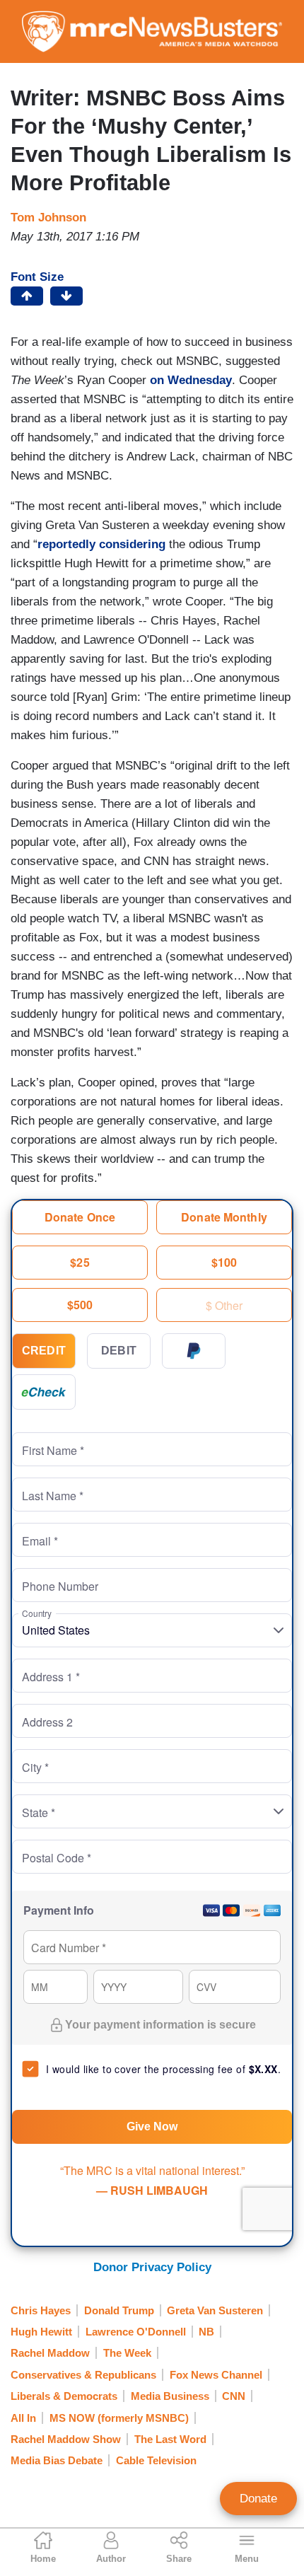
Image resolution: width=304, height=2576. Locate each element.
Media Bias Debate (57, 2460)
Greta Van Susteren (215, 2310)
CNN (234, 2396)
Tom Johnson (48, 217)
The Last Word (170, 2439)
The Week (127, 2353)
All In (23, 2418)
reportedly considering (101, 544)
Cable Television (156, 2460)
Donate (258, 2499)
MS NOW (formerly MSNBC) (119, 2418)
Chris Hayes (41, 2310)
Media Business (170, 2396)
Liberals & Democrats (64, 2396)
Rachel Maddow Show (66, 2439)
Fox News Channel (216, 2375)
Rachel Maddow (50, 2353)
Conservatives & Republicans (83, 2375)
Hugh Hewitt (41, 2332)
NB (206, 2332)
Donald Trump (119, 2310)
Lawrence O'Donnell (136, 2332)
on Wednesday (191, 380)
